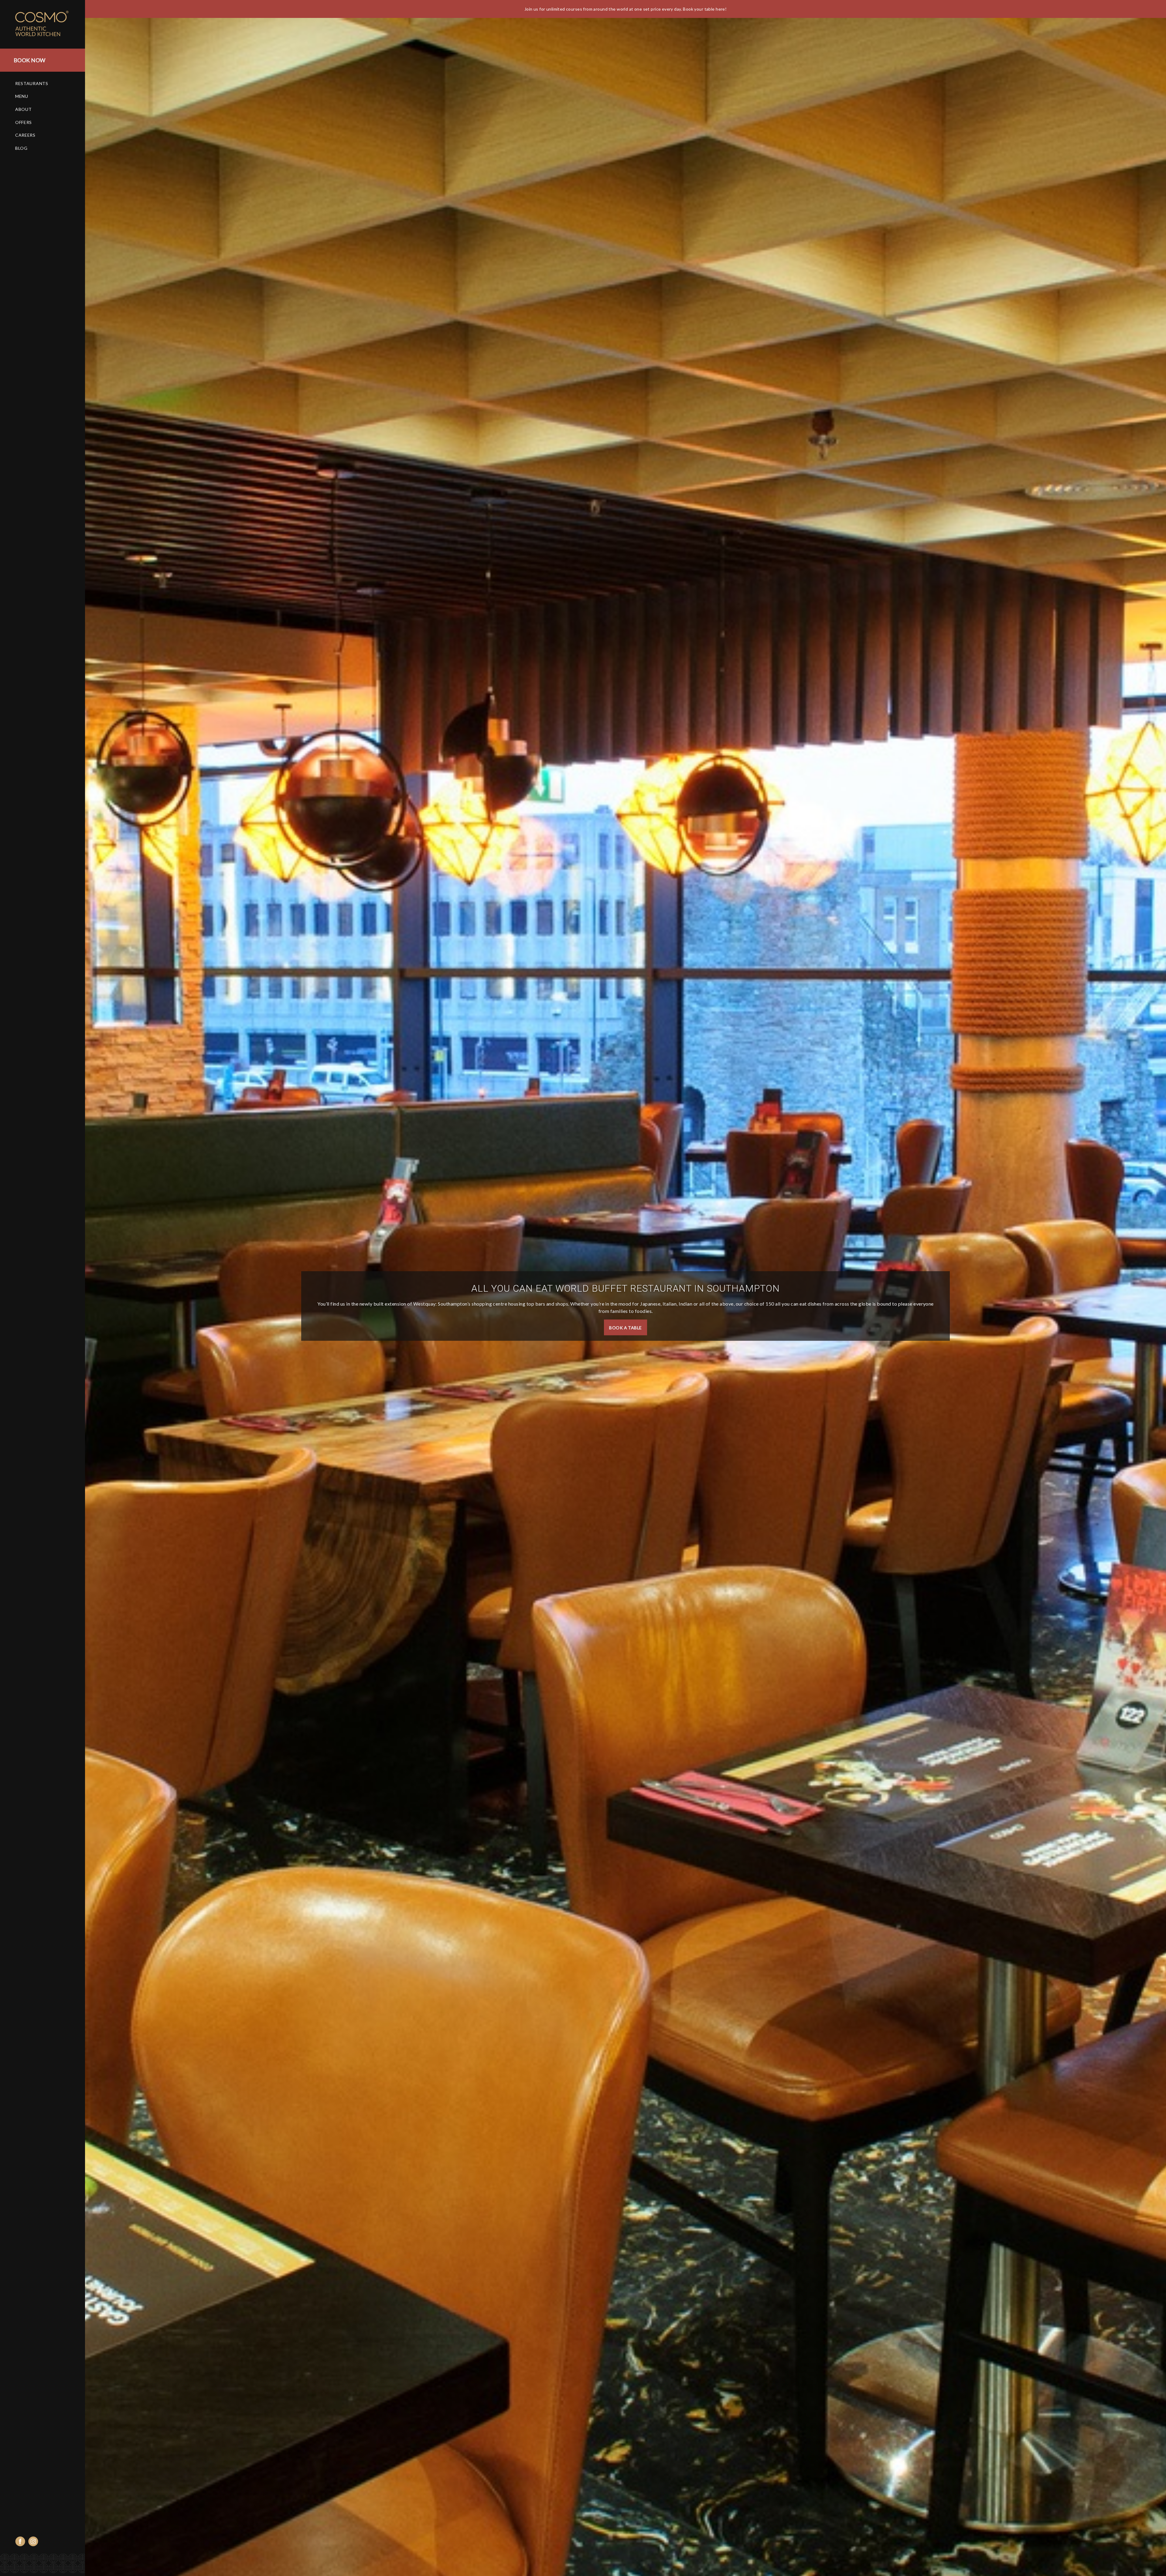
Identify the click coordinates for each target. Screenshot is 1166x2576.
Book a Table (625, 1327)
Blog (21, 148)
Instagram (33, 2541)
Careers (25, 135)
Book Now (29, 60)
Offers (24, 122)
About (24, 109)
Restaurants (32, 83)
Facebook (20, 2541)
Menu (22, 96)
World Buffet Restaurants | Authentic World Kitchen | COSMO (49, 24)
